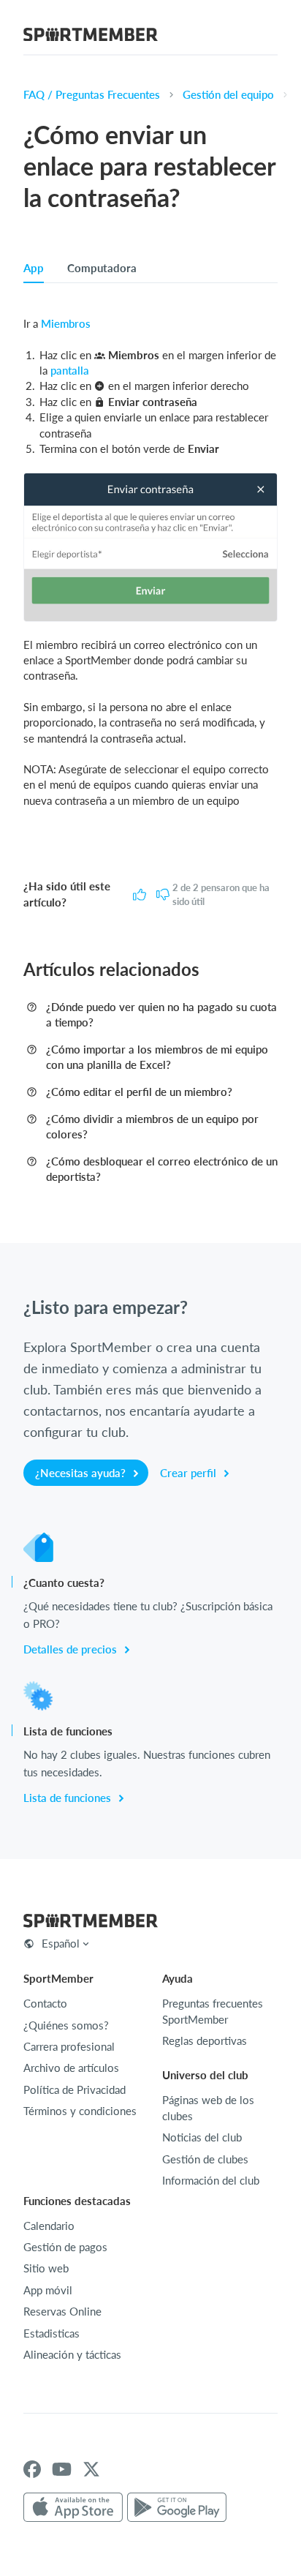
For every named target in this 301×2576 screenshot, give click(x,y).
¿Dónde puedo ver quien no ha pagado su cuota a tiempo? (161, 1014)
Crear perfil (190, 1473)
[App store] (73, 2508)
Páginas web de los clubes (208, 2107)
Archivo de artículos (71, 2068)
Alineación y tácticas (72, 2354)
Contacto (45, 2003)
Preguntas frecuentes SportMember (213, 2011)
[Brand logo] (91, 37)
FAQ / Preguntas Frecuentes (92, 94)
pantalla (70, 370)
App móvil (48, 2290)
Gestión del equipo (228, 94)
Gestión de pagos (65, 2247)
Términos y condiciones (80, 2111)
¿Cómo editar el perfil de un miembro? (139, 1092)
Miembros (66, 323)
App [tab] (34, 268)
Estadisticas (52, 2333)
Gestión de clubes (205, 2159)
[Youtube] (62, 2469)
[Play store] (177, 2508)
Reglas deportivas (205, 2040)
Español (61, 1943)
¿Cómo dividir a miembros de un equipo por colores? (152, 1126)
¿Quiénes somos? (66, 2025)
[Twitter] (91, 2469)
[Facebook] (32, 2469)
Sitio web (46, 2268)
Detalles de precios (72, 1649)
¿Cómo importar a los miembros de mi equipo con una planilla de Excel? (157, 1057)
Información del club (211, 2180)
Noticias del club (202, 2137)
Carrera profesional (69, 2046)
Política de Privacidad (75, 2089)
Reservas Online (62, 2311)
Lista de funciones (69, 1798)
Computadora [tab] (102, 268)
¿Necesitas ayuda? (82, 1473)
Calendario (49, 2226)
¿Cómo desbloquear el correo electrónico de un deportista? (162, 1169)
